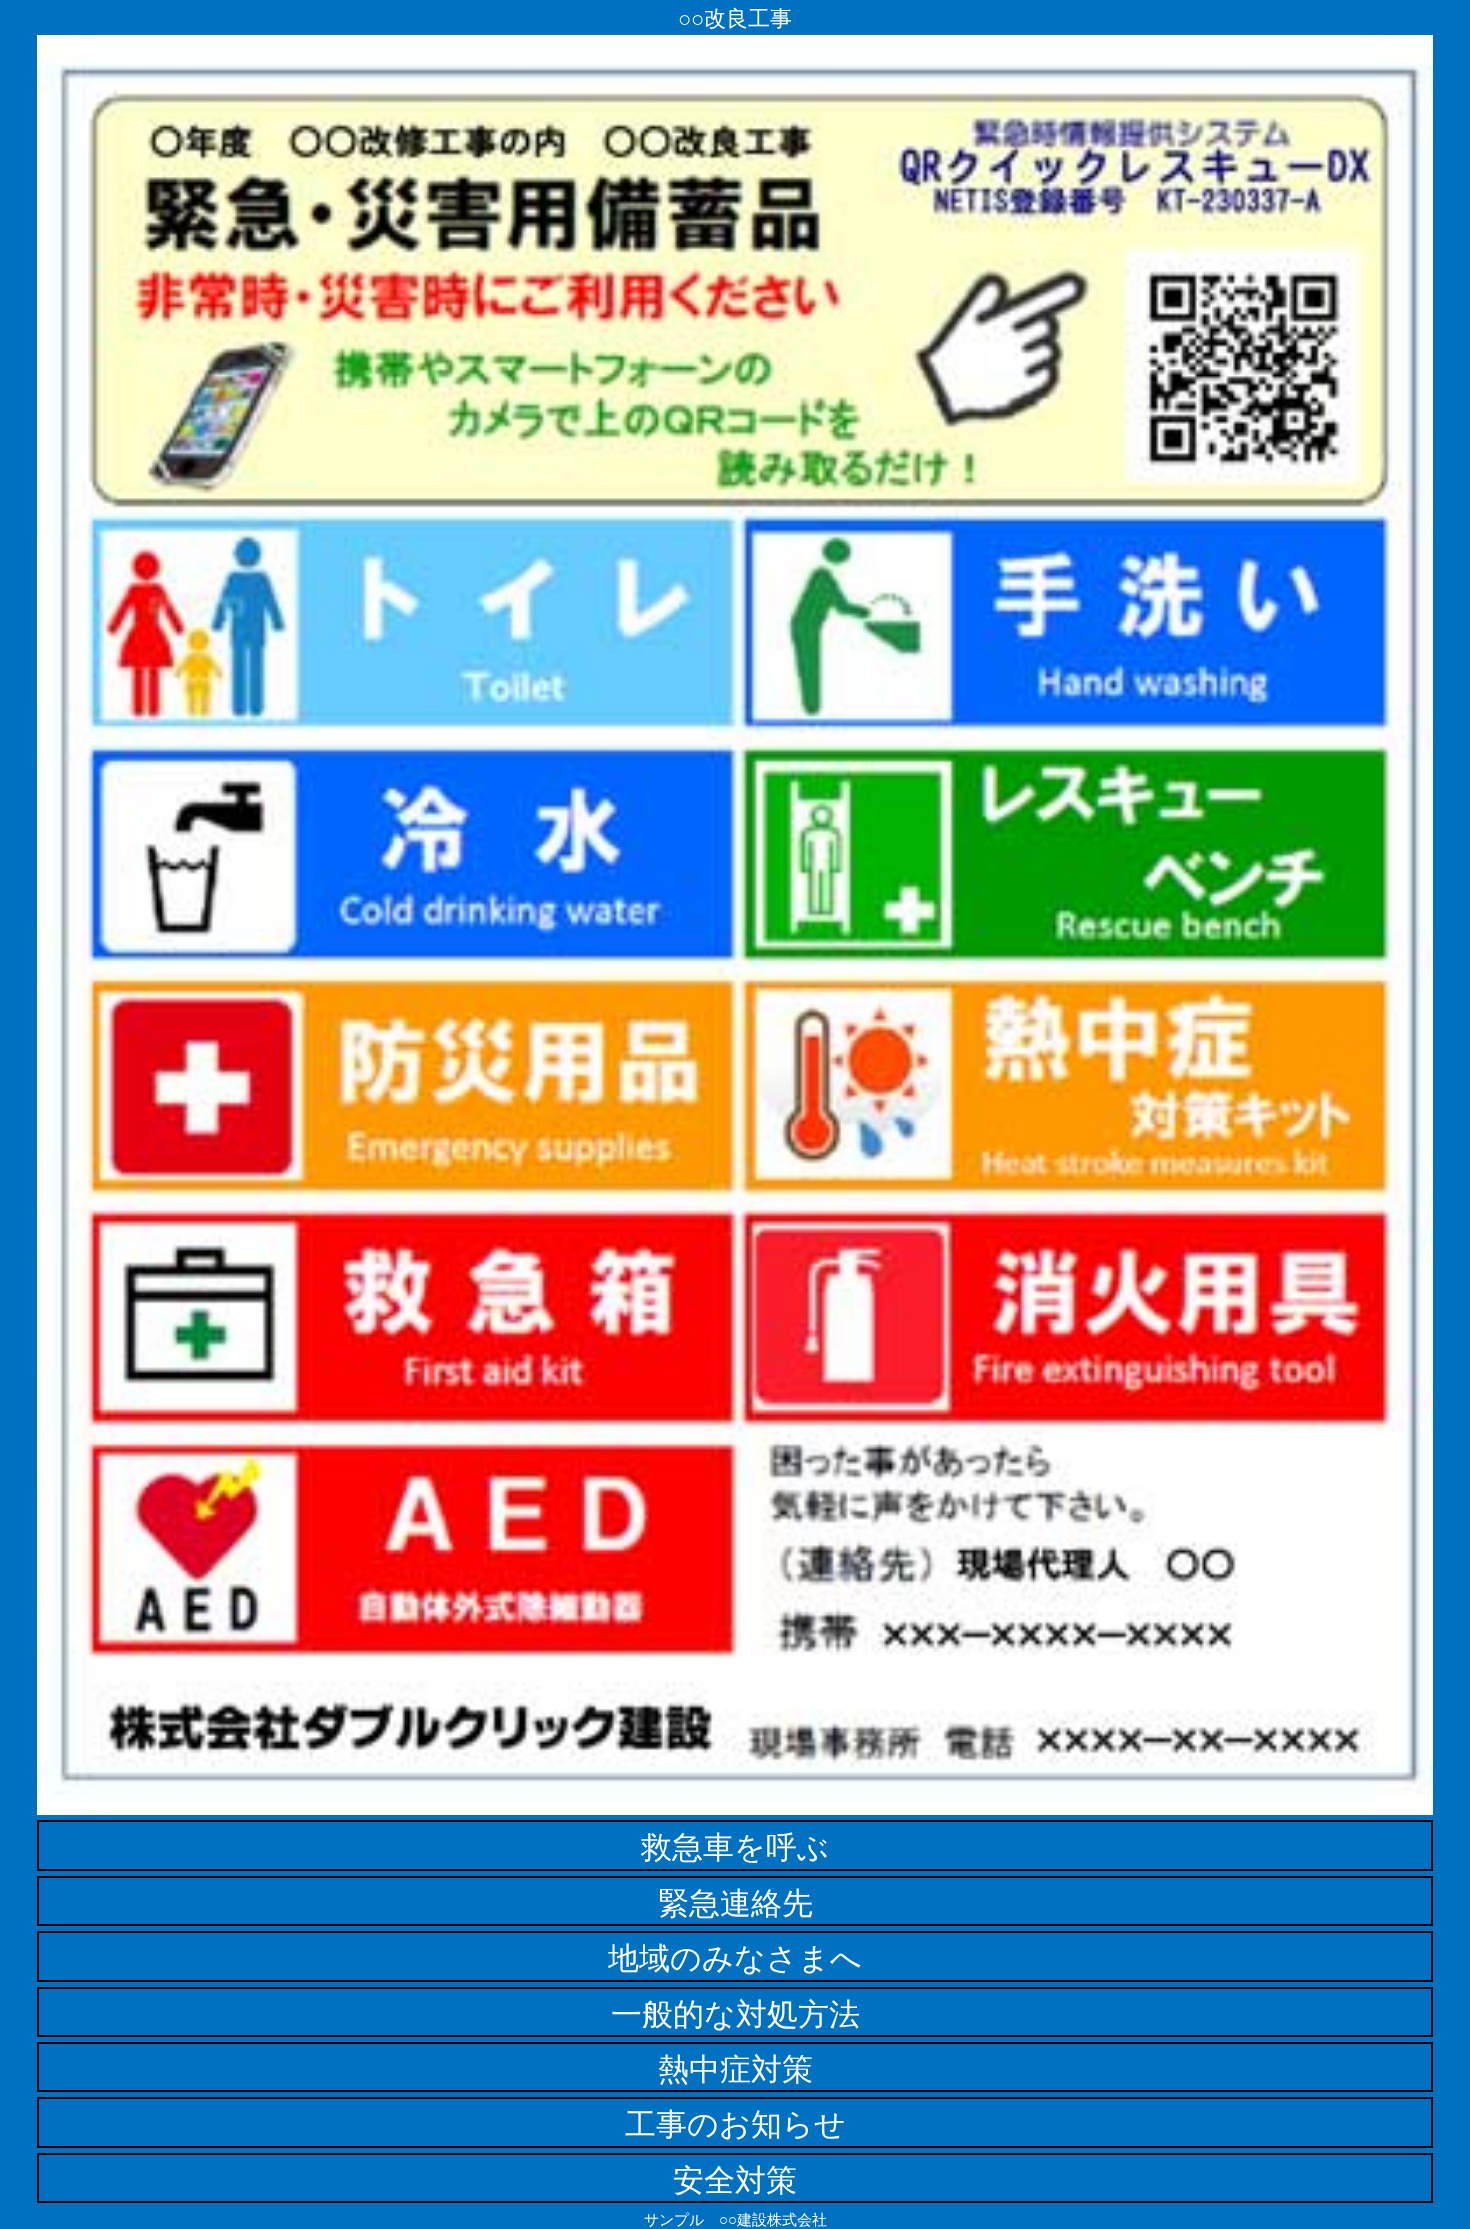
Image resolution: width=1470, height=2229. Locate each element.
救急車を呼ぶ (735, 1845)
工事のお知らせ (735, 2122)
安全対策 (735, 2178)
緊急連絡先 (735, 1901)
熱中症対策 (735, 2067)
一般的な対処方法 (735, 2012)
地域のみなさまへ (735, 1956)
